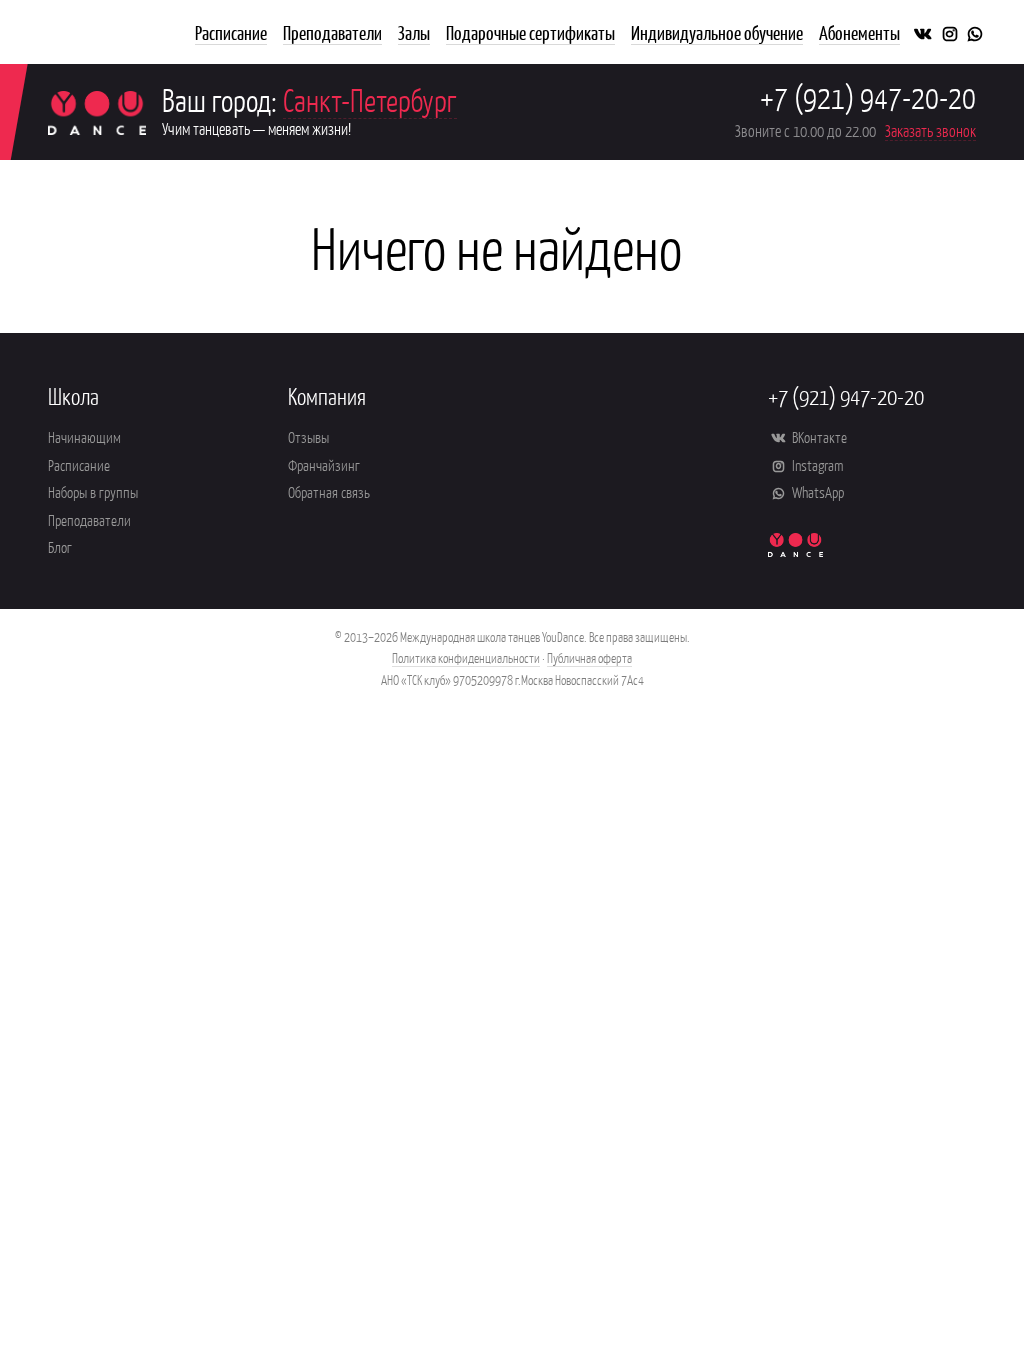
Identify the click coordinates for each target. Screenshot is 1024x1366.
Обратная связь (329, 491)
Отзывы (308, 436)
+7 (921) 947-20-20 (868, 96)
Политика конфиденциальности (466, 657)
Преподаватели (89, 519)
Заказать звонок (930, 130)
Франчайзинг (324, 464)
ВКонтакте (818, 436)
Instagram (816, 464)
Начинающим (84, 436)
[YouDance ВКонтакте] (922, 32)
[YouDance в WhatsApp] (975, 32)
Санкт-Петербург (370, 99)
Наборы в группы (93, 491)
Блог (60, 546)
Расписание (79, 464)
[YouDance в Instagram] (950, 32)
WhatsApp (816, 491)
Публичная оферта (589, 657)
